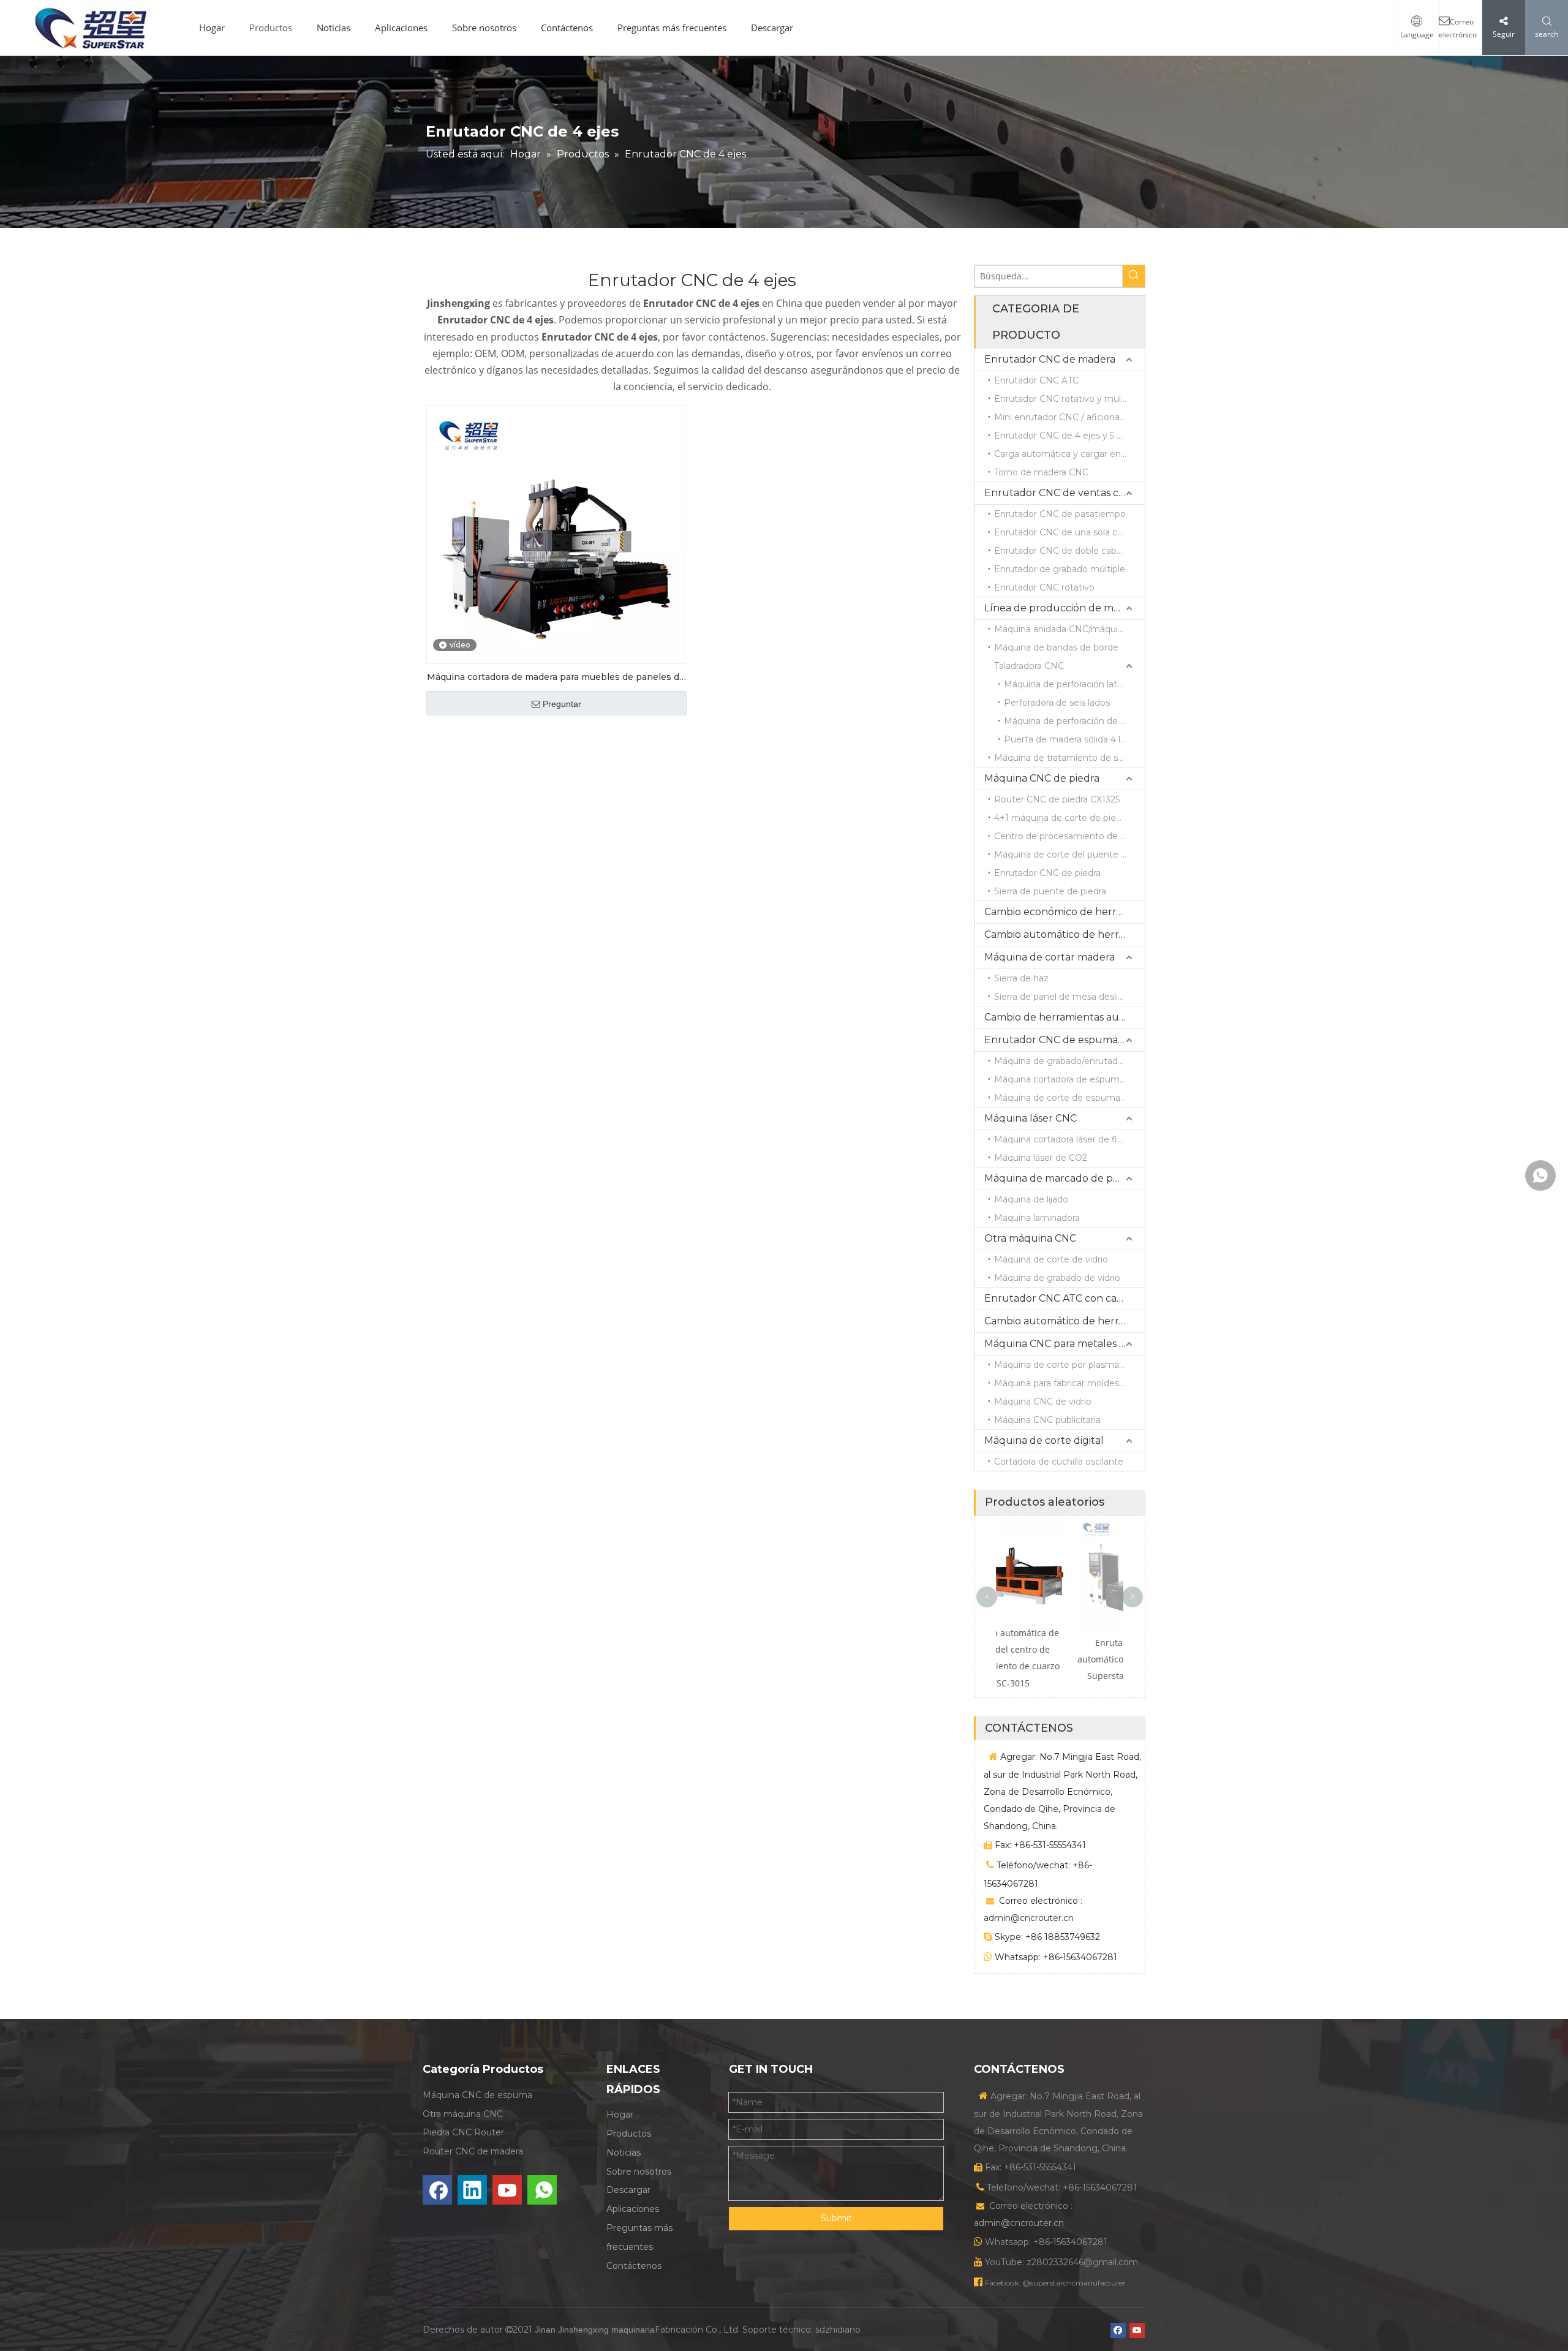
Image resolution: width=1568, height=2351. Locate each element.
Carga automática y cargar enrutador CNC (1069, 454)
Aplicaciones (401, 28)
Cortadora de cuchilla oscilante (1059, 1462)
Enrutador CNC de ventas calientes (1065, 493)
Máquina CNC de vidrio (1043, 1402)
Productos (271, 28)
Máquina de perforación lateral (1068, 684)
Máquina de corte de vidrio (1051, 1259)
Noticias (334, 28)
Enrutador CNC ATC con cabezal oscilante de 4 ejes (1065, 1298)
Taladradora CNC (1029, 666)
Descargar (772, 28)
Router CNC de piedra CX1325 (1057, 799)
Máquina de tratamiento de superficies (1069, 758)
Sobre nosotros (484, 28)
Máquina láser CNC (1031, 1118)
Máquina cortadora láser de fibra (1062, 1139)
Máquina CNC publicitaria (1047, 1420)
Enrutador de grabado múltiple (1060, 569)
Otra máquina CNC (1030, 1238)
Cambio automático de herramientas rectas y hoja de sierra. (1065, 1321)
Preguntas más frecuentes (672, 28)
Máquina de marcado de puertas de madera (1065, 1178)
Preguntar (562, 704)
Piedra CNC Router (463, 2132)
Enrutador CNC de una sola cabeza (1069, 532)
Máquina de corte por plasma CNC (1068, 1365)
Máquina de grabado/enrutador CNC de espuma (1069, 1061)
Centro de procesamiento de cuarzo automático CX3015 (1069, 836)
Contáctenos (567, 28)
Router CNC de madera (473, 2151)
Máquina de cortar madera (1050, 957)
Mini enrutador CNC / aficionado (1062, 417)
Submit (836, 2218)
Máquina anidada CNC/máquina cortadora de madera (1069, 629)
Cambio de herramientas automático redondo (1065, 1017)
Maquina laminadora (1037, 1218)
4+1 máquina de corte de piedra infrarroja (1069, 818)
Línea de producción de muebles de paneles (1065, 608)
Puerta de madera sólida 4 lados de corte (1074, 739)
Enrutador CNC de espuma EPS (1062, 1040)
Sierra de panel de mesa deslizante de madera (1069, 997)
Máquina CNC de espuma (477, 2095)
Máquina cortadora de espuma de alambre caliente (1069, 1079)
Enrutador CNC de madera (1050, 359)
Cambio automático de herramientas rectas (1065, 934)
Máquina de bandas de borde (1056, 647)
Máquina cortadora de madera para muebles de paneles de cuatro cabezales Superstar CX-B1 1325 (556, 678)
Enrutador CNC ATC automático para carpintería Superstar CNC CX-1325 (1060, 1659)
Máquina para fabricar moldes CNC (1068, 1383)
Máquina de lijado (1031, 1199)
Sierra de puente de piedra (1050, 891)
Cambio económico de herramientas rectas (1065, 912)
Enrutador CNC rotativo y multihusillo (1069, 399)
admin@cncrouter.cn (1029, 1918)
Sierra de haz (1021, 978)
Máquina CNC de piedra (1042, 778)
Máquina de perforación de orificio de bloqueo (1074, 721)
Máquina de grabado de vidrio (1057, 1278)
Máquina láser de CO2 (1041, 1158)
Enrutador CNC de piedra (1047, 873)
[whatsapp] (542, 2190)
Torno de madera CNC (1041, 472)
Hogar (212, 28)
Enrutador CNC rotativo (1044, 587)
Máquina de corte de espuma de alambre (1069, 1098)
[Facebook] (437, 2190)
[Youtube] (507, 2190)
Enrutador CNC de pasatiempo (1060, 514)
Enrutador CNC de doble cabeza (1063, 551)
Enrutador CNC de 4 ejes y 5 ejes (1064, 436)
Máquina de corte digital (1044, 1440)
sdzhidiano (838, 2330)
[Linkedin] (472, 2190)
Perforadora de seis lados (1057, 703)
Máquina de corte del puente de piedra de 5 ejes (1069, 855)
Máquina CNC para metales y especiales (1065, 1344)
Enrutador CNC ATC (1036, 380)
